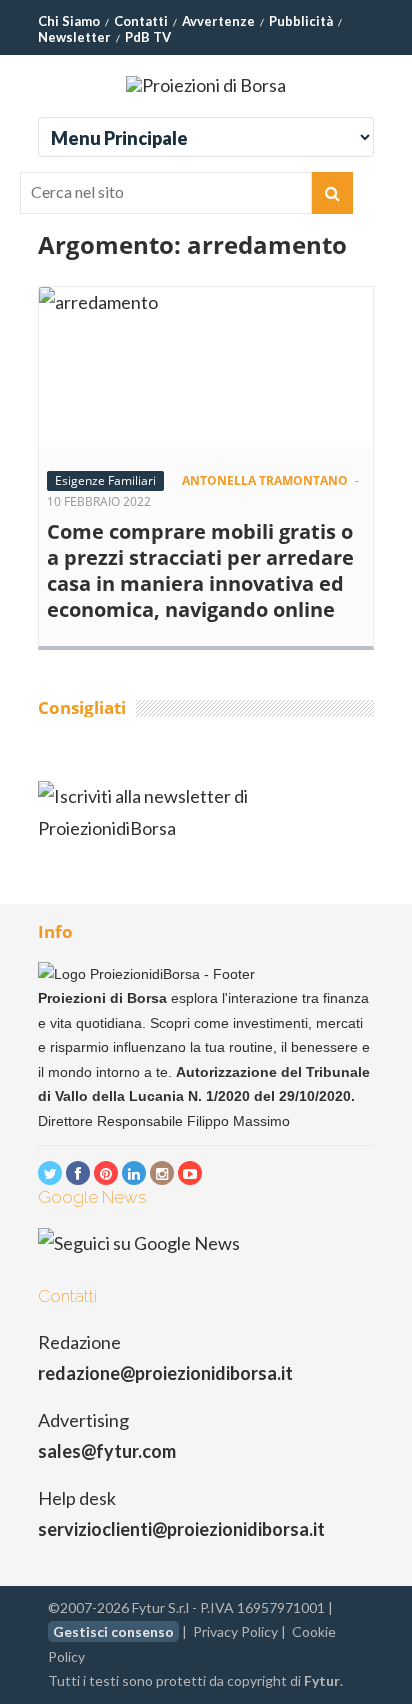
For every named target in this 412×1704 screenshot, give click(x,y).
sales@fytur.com (107, 1451)
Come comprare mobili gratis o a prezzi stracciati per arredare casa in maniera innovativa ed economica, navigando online (200, 570)
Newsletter (74, 37)
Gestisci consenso (113, 1631)
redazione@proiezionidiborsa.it (165, 1373)
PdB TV (148, 37)
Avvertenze (218, 21)
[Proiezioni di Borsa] (206, 85)
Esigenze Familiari (105, 480)
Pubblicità (301, 21)
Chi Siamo (69, 21)
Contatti (141, 21)
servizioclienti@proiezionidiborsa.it (181, 1529)
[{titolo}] (50, 1173)
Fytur (322, 1680)
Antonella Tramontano (265, 480)
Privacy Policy (235, 1631)
